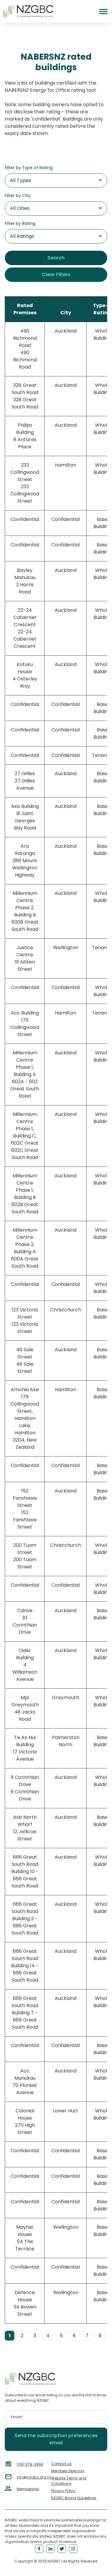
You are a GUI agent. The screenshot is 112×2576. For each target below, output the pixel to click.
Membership (28, 2489)
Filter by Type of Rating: (29, 168)
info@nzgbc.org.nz (34, 2477)
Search (56, 258)
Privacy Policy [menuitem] (63, 2491)
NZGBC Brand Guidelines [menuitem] (74, 2498)
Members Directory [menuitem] (68, 2471)
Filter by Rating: (20, 223)
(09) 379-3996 (30, 2464)
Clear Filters (56, 275)
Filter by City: (18, 196)
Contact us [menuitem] (61, 2464)
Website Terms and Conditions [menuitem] (69, 2481)
